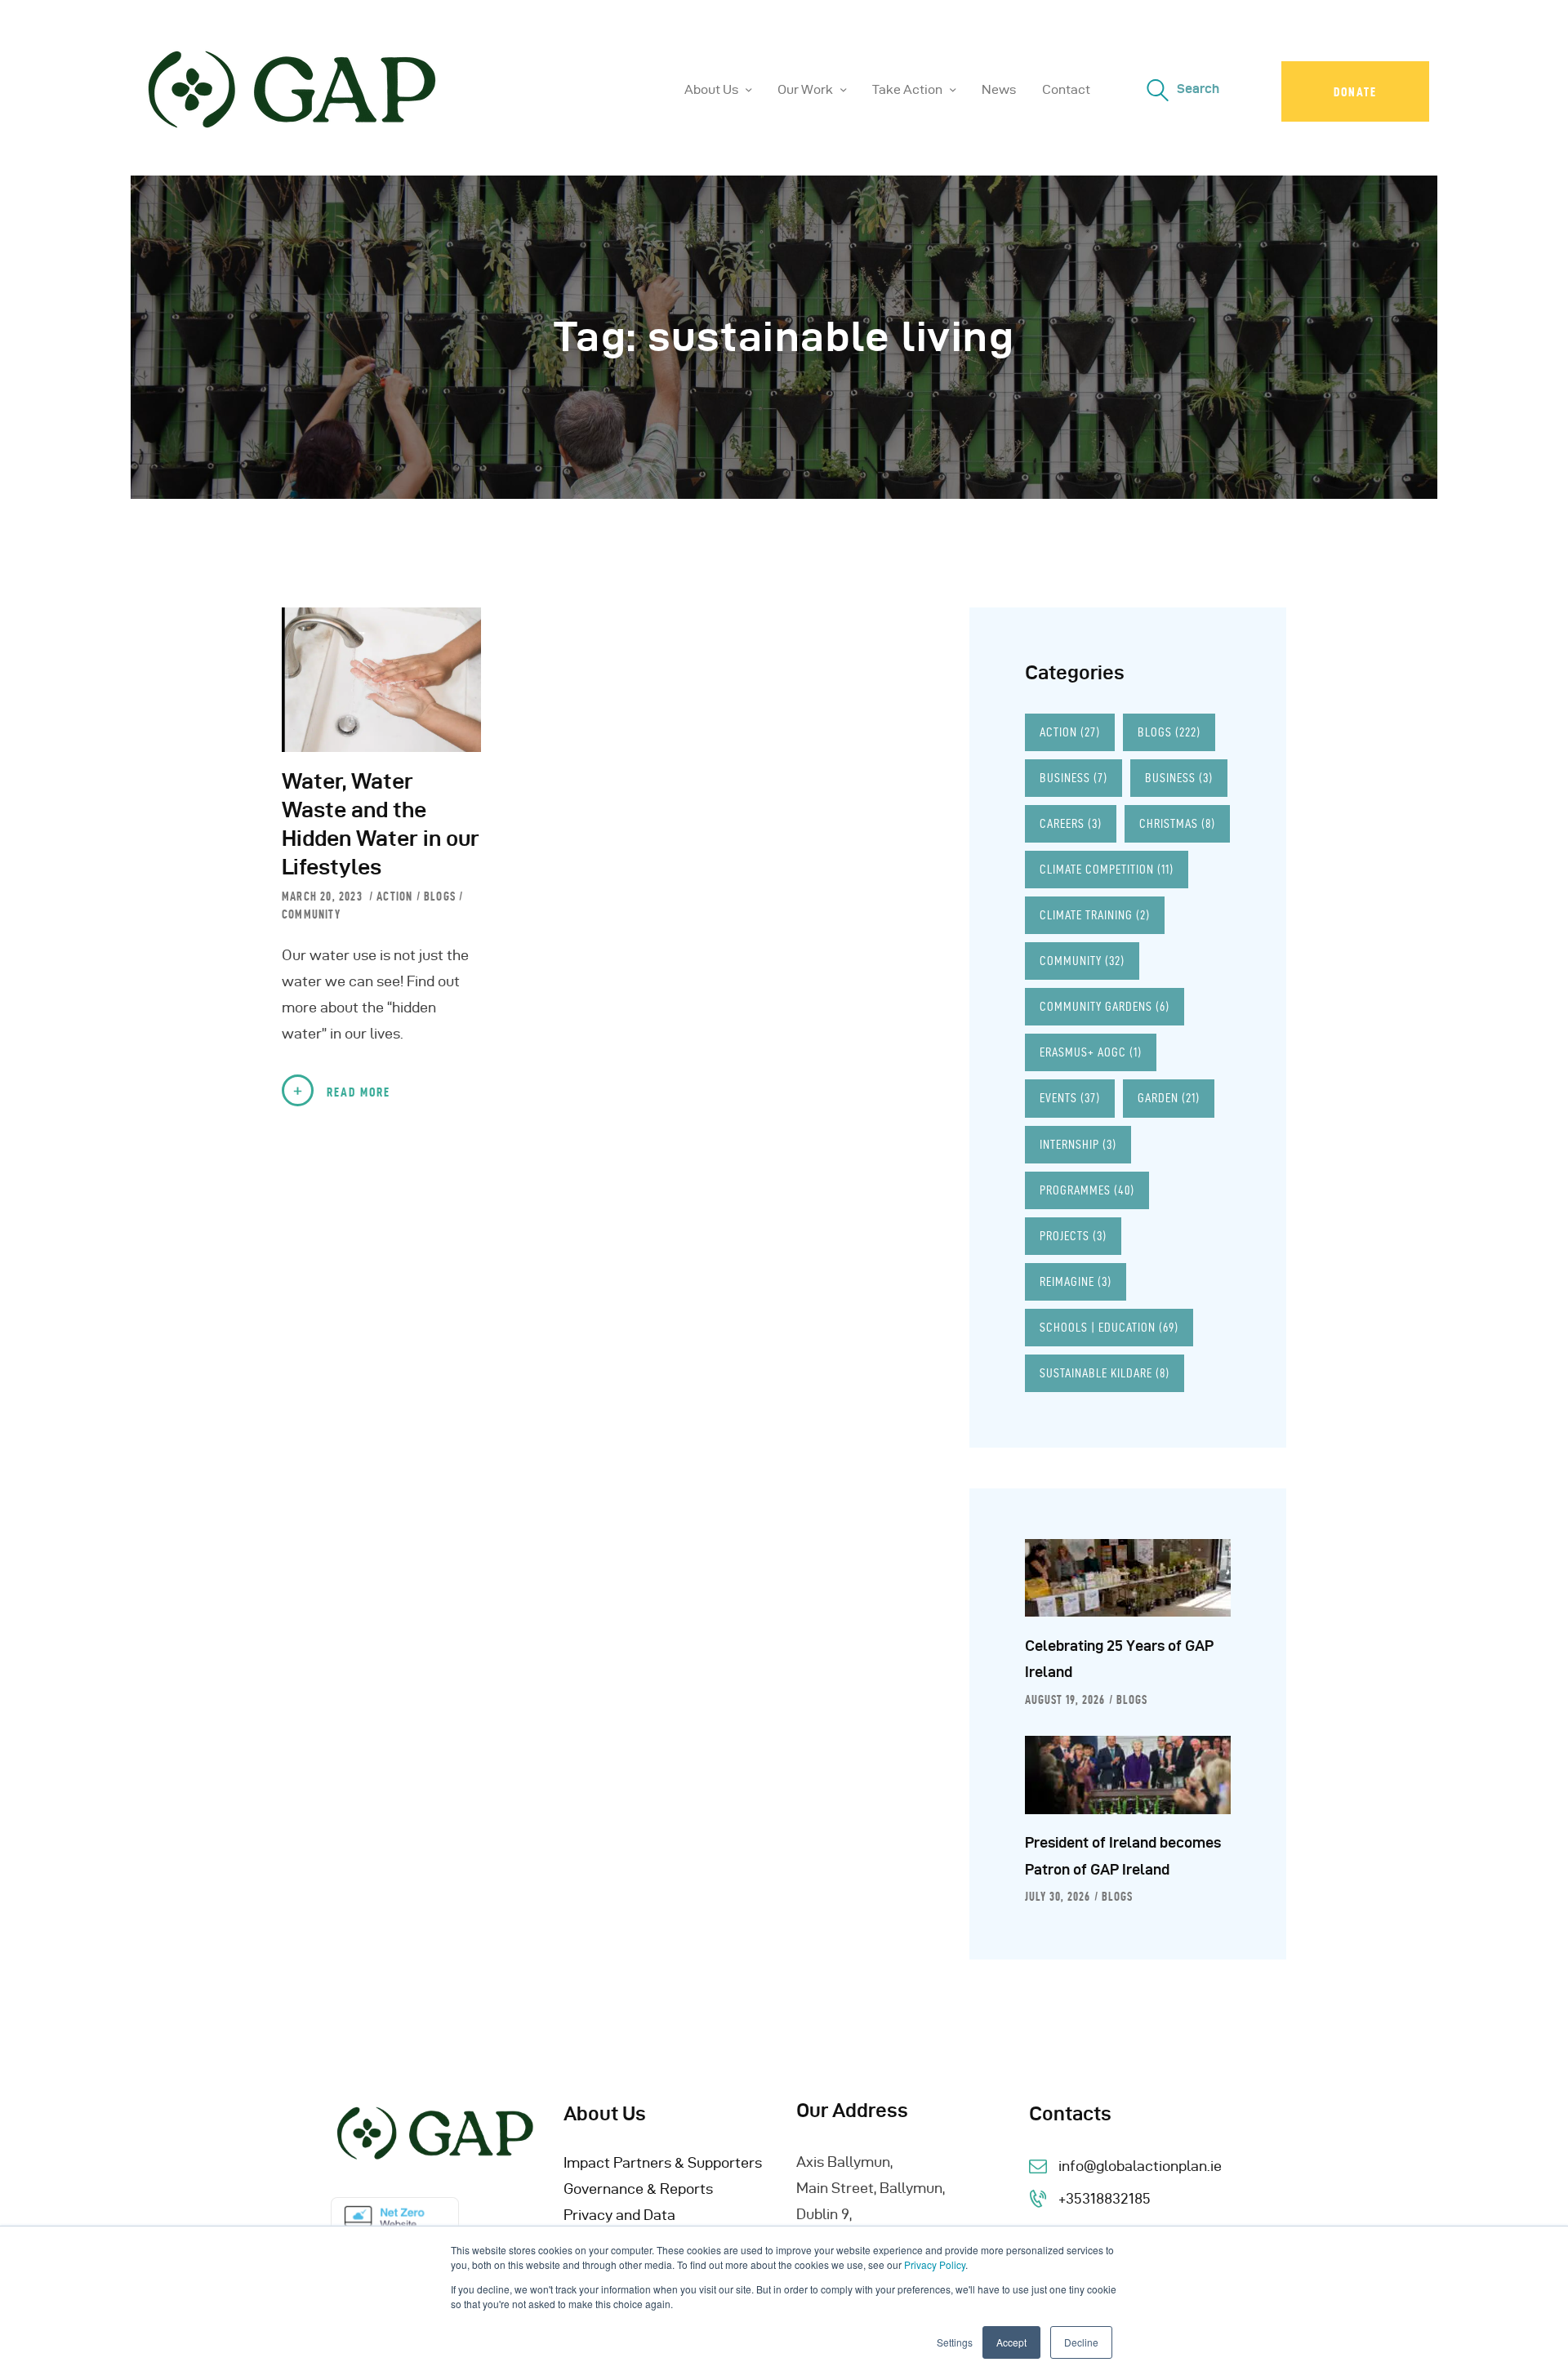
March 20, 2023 (324, 896)
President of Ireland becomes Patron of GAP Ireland (1123, 1855)
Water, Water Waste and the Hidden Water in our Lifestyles (381, 824)
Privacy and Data (619, 2215)
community (311, 914)
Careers (1071, 823)
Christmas (1177, 823)
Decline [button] (1081, 2342)
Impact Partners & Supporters (663, 2162)
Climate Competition (1107, 869)
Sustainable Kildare (1105, 1373)
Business (1074, 778)
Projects (1073, 1236)
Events (1070, 1098)
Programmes (1087, 1190)
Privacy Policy (935, 2264)
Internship (1078, 1144)
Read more (359, 1092)
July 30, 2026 (1058, 1897)
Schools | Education (1109, 1327)
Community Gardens (1105, 1006)
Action (394, 896)
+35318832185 (1105, 2198)
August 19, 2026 (1065, 1700)
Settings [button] (955, 2342)
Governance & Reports (638, 2189)
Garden (1169, 1098)
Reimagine (1076, 1281)
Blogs (440, 896)
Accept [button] (1011, 2342)
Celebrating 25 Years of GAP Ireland (1119, 1659)
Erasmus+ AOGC (1091, 1052)
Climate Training (1095, 915)
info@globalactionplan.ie (1140, 2166)
